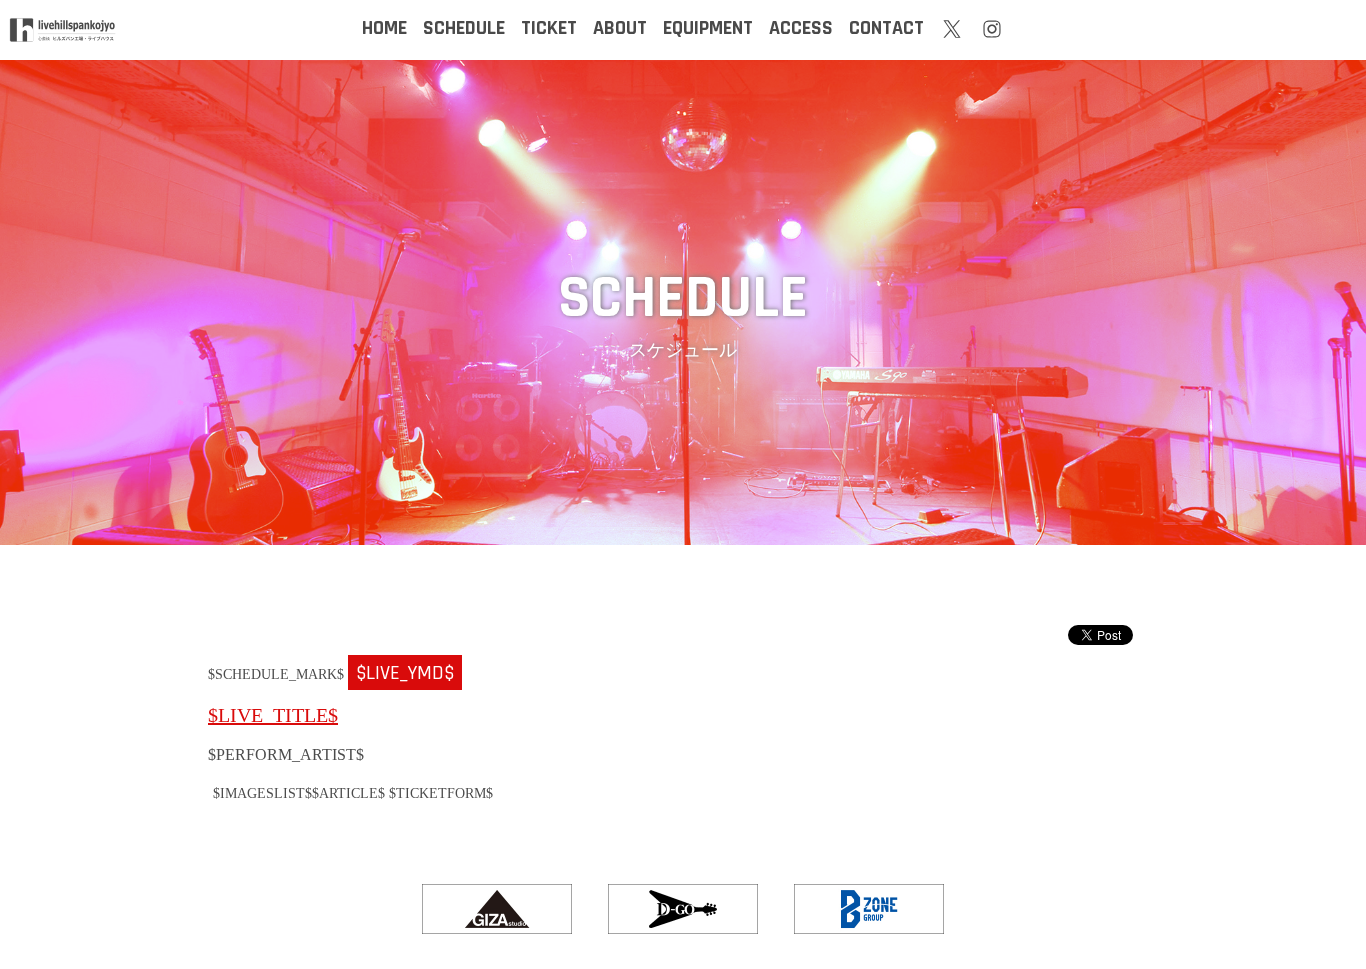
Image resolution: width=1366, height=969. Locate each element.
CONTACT (886, 28)
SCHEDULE (464, 28)
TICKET (549, 28)
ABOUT (620, 28)
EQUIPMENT (708, 28)
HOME (384, 28)
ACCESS (801, 28)
